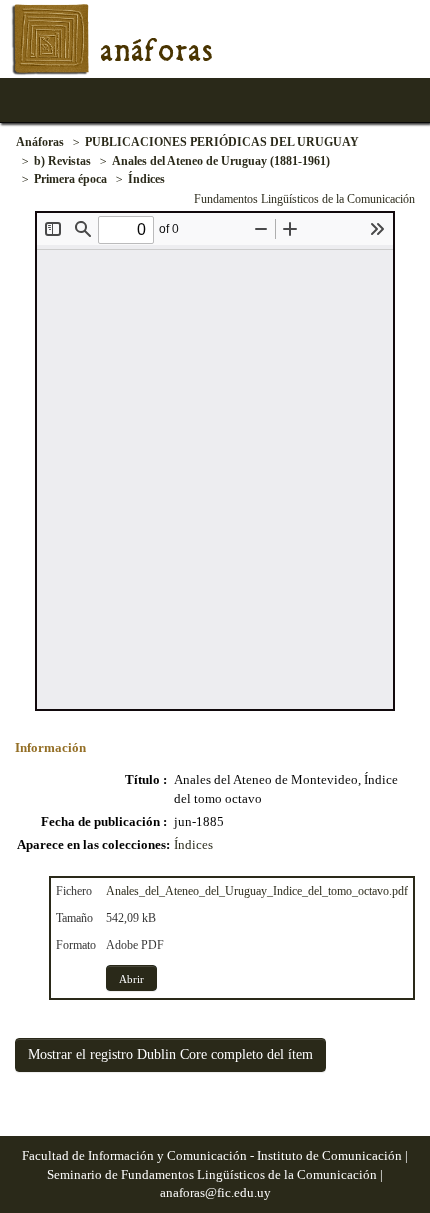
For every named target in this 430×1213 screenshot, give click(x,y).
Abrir (131, 979)
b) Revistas (62, 161)
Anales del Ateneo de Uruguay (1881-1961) (221, 161)
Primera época (70, 179)
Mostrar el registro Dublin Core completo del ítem (170, 1054)
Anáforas (40, 142)
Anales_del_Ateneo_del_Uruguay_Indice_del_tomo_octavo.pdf (257, 891)
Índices (146, 179)
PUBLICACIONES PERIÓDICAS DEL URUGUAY (222, 142)
